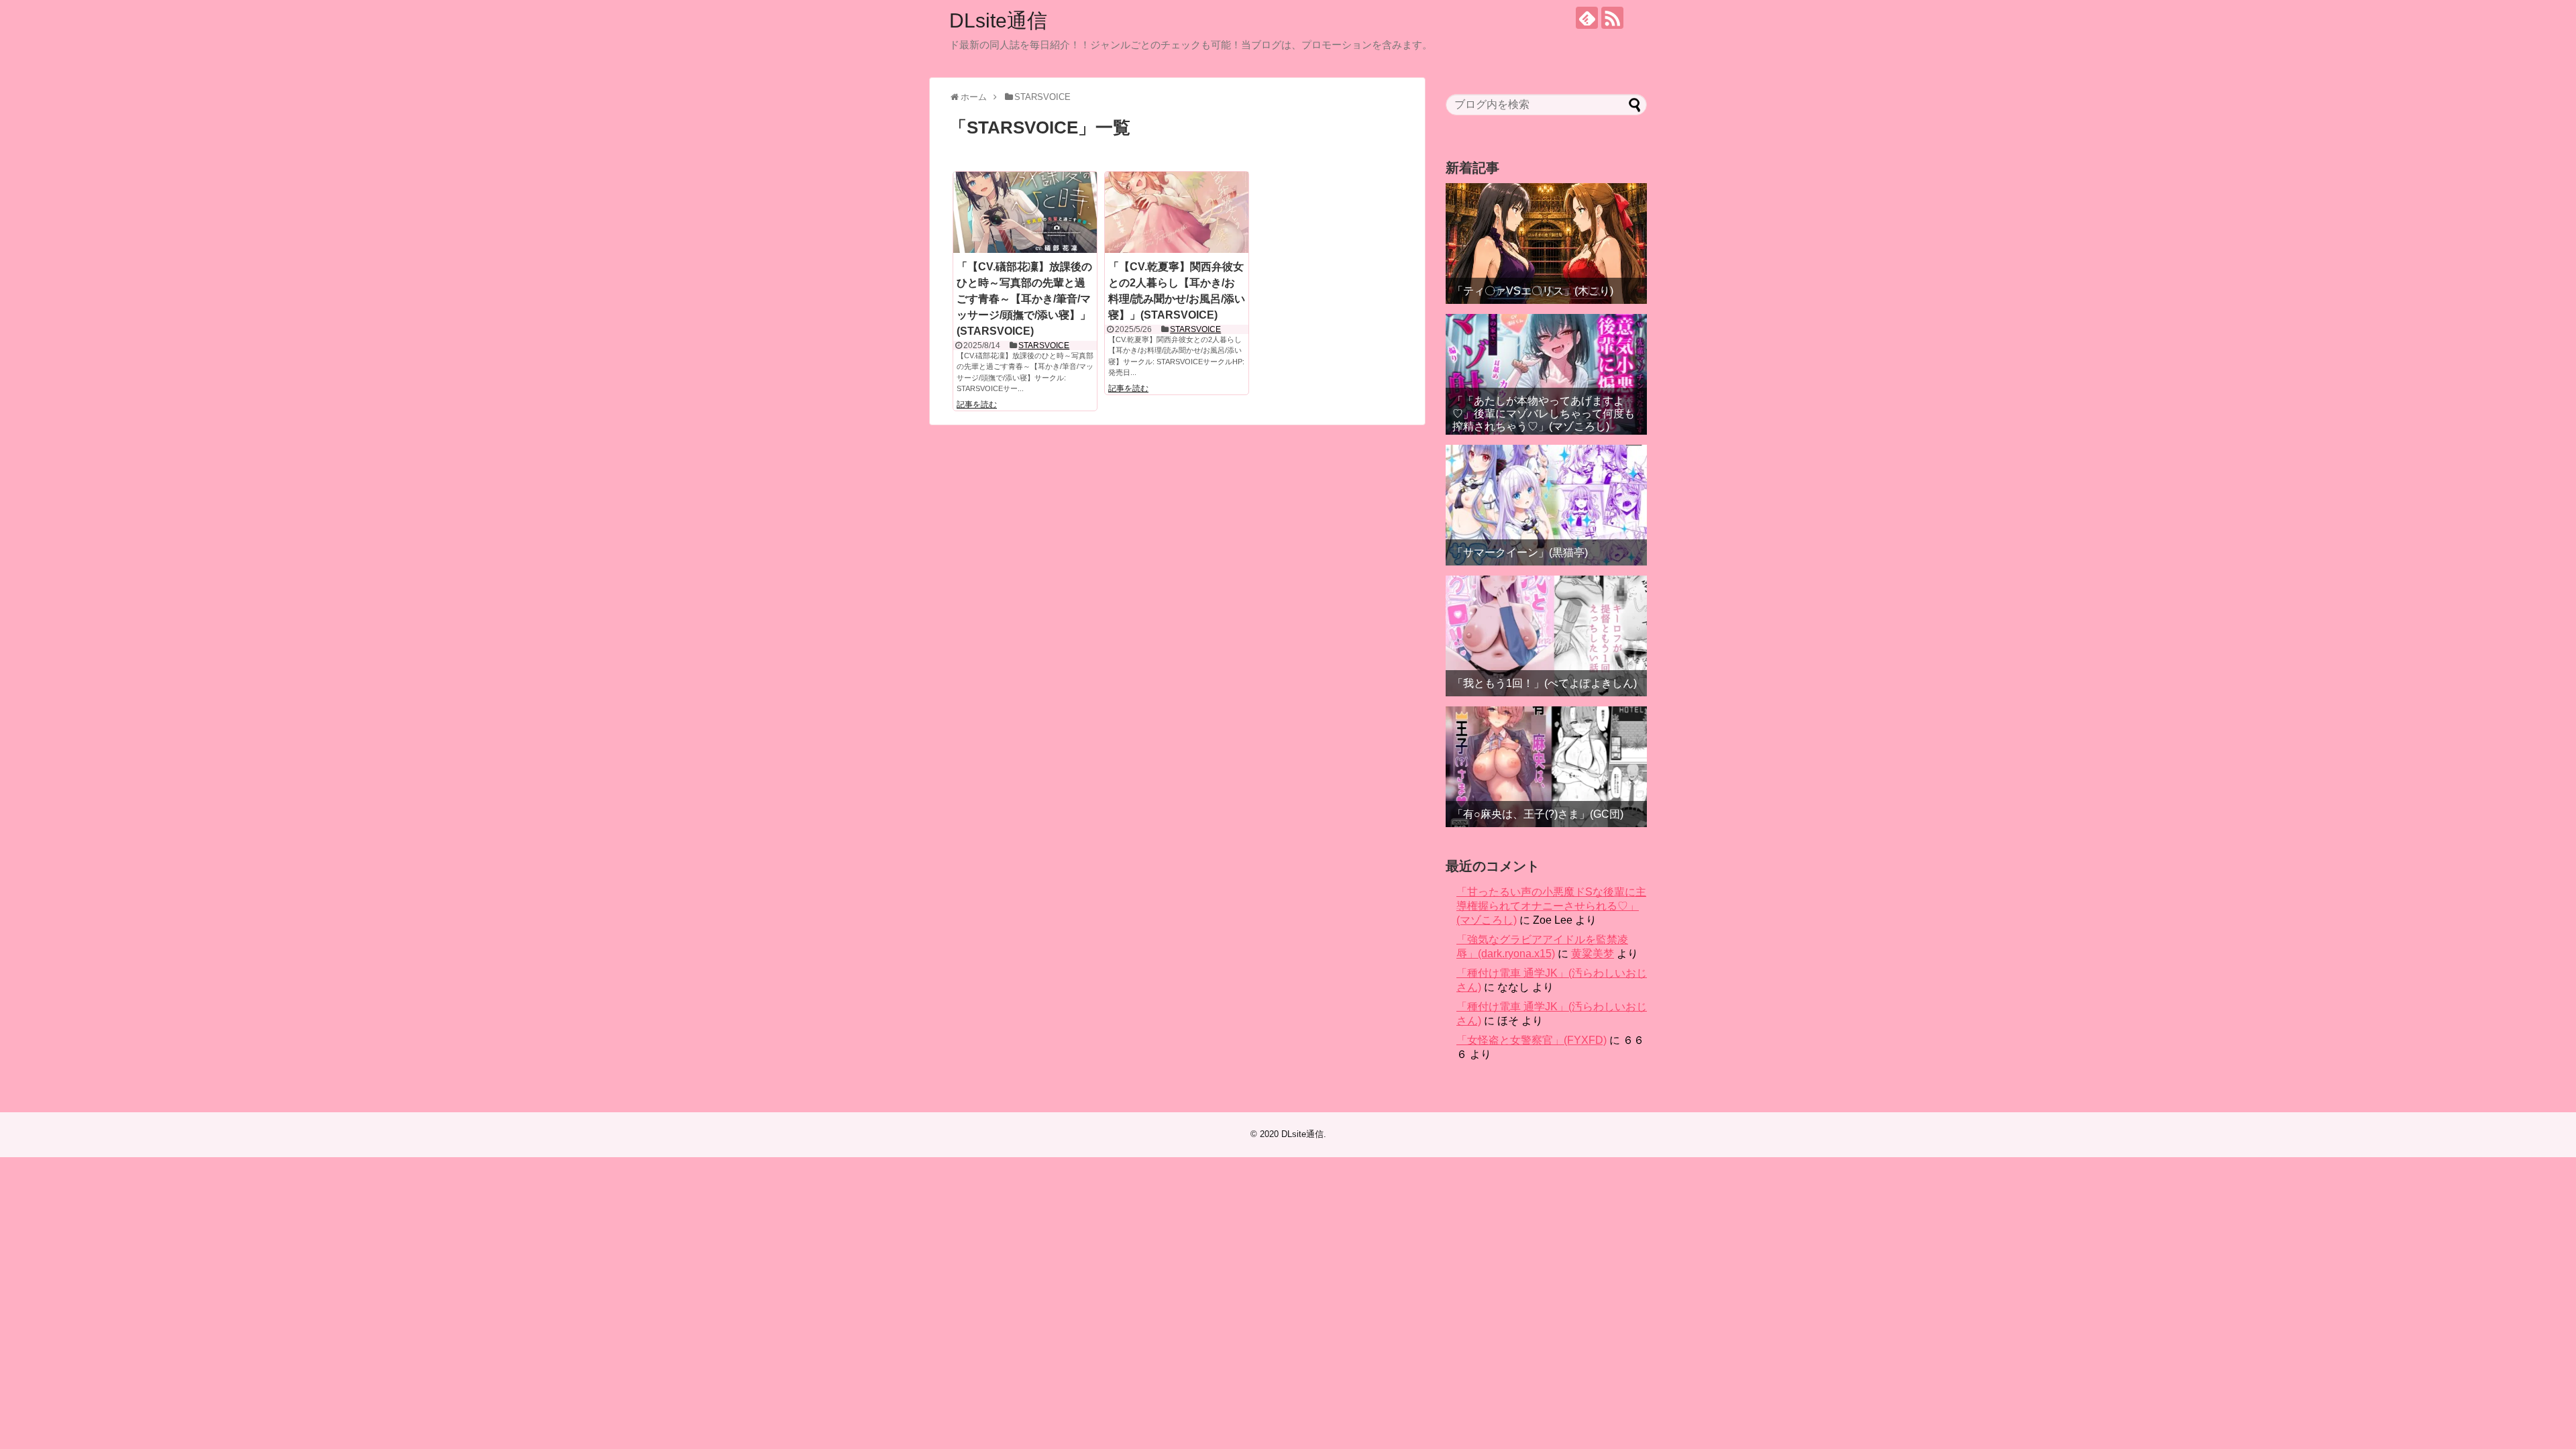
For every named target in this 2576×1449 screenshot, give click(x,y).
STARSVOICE (1044, 345)
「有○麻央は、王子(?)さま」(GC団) (1538, 814)
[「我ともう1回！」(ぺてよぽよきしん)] (1546, 636)
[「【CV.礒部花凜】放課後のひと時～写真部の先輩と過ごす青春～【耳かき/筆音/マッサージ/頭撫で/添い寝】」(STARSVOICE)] (1025, 212)
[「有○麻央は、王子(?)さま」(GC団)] (1546, 767)
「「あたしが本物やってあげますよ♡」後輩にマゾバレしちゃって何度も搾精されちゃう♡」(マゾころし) (1544, 414)
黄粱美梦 (1593, 954)
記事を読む (977, 405)
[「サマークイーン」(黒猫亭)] (1546, 505)
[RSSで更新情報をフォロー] (1612, 18)
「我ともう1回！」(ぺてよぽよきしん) (1545, 683)
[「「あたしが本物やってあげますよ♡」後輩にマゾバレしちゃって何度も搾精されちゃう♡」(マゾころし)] (1546, 374)
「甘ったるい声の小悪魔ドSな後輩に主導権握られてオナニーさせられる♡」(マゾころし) (1551, 906)
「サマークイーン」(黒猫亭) (1520, 552)
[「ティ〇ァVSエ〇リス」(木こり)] (1546, 244)
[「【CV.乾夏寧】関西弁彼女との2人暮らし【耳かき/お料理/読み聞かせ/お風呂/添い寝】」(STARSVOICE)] (1177, 212)
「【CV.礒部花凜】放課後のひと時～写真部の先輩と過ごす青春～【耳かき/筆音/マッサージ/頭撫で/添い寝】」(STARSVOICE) (1024, 299)
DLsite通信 (998, 20)
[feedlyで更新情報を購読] (1587, 18)
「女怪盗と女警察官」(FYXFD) (1532, 1040)
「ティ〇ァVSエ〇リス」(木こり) (1533, 291)
